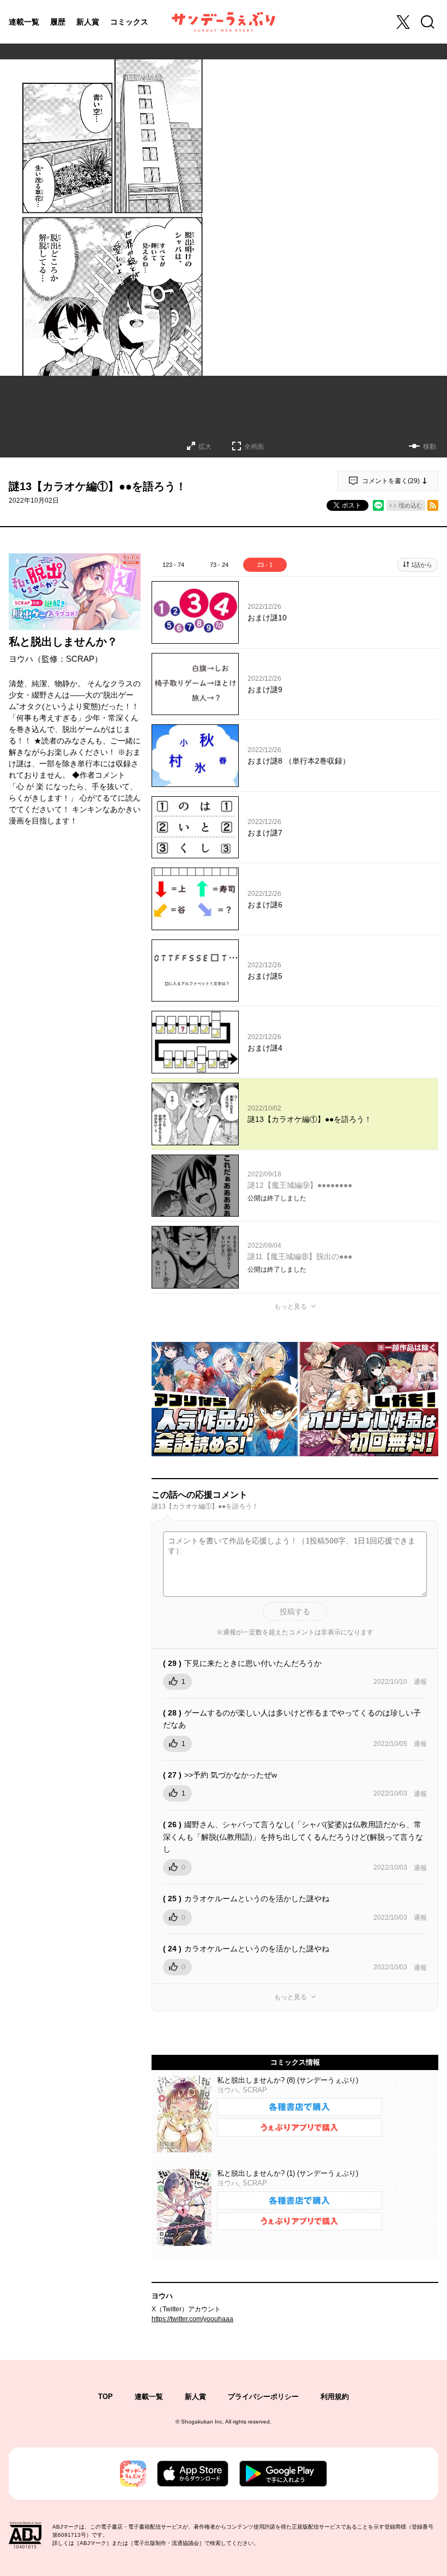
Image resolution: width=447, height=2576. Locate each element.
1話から (422, 565)
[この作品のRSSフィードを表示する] (433, 505)
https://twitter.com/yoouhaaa (192, 2319)
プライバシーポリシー (263, 2397)
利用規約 (335, 2397)
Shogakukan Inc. (203, 2422)
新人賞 (88, 22)
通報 (420, 1682)
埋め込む (410, 505)
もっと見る (291, 1307)
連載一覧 (24, 22)
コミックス (129, 22)
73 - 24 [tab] (219, 565)
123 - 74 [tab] (173, 565)
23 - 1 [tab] (265, 565)
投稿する (295, 1611)
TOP (105, 2397)
